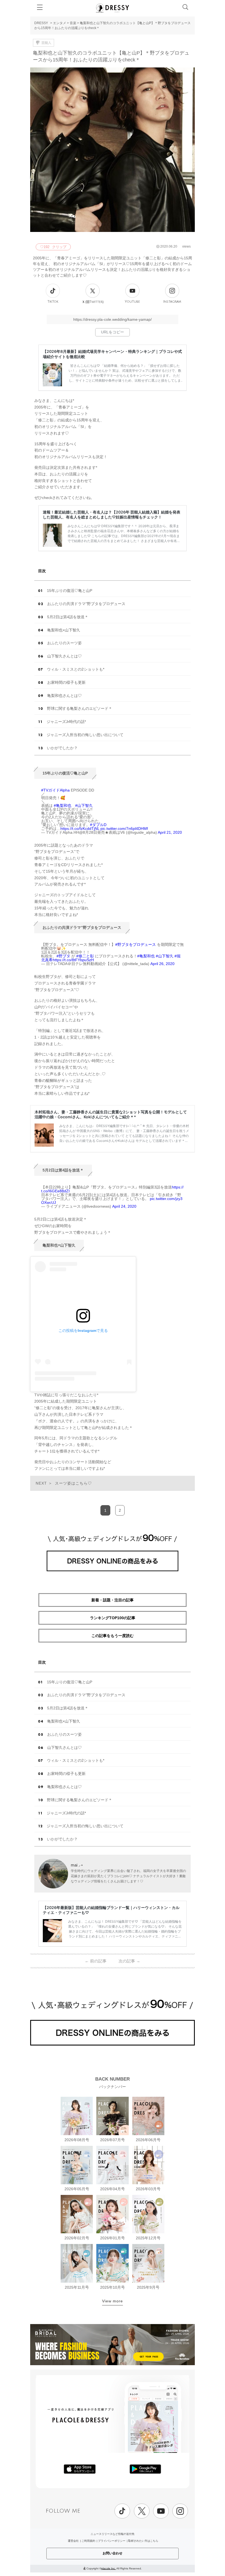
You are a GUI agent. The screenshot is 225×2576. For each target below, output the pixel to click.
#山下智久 (84, 805)
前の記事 (96, 1961)
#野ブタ (63, 956)
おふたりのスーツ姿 (64, 643)
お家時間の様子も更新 (66, 682)
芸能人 (46, 43)
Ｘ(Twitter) (93, 302)
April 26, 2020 (162, 964)
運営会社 (73, 2541)
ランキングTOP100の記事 (113, 1618)
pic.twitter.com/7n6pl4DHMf (124, 829)
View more (113, 2301)
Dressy (113, 8)
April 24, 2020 (124, 1206)
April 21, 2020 (170, 832)
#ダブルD (98, 825)
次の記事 (129, 1961)
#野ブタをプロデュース (136, 944)
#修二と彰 (85, 956)
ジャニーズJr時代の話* (66, 722)
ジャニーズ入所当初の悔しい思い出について (85, 735)
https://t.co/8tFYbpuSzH (73, 960)
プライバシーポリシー (112, 2541)
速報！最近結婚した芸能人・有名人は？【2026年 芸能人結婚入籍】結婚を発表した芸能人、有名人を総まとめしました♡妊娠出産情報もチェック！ (112, 514)
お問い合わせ (113, 2553)
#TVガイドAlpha (55, 790)
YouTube (132, 302)
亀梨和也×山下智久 (64, 630)
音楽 (73, 23)
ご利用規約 (88, 2541)
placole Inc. (109, 2568)
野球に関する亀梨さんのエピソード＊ (80, 708)
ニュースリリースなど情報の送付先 (113, 2534)
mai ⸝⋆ (77, 1865)
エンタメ (60, 23)
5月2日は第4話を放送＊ (68, 617)
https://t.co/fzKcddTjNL (80, 829)
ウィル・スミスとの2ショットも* (76, 669)
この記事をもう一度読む (113, 1636)
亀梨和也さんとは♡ (64, 696)
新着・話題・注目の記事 (113, 1600)
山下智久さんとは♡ (64, 656)
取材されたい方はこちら (143, 2541)
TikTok (53, 302)
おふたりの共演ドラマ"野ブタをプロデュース (86, 604)
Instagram (172, 302)
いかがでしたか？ (62, 748)
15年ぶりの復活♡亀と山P (70, 591)
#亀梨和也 (63, 805)
